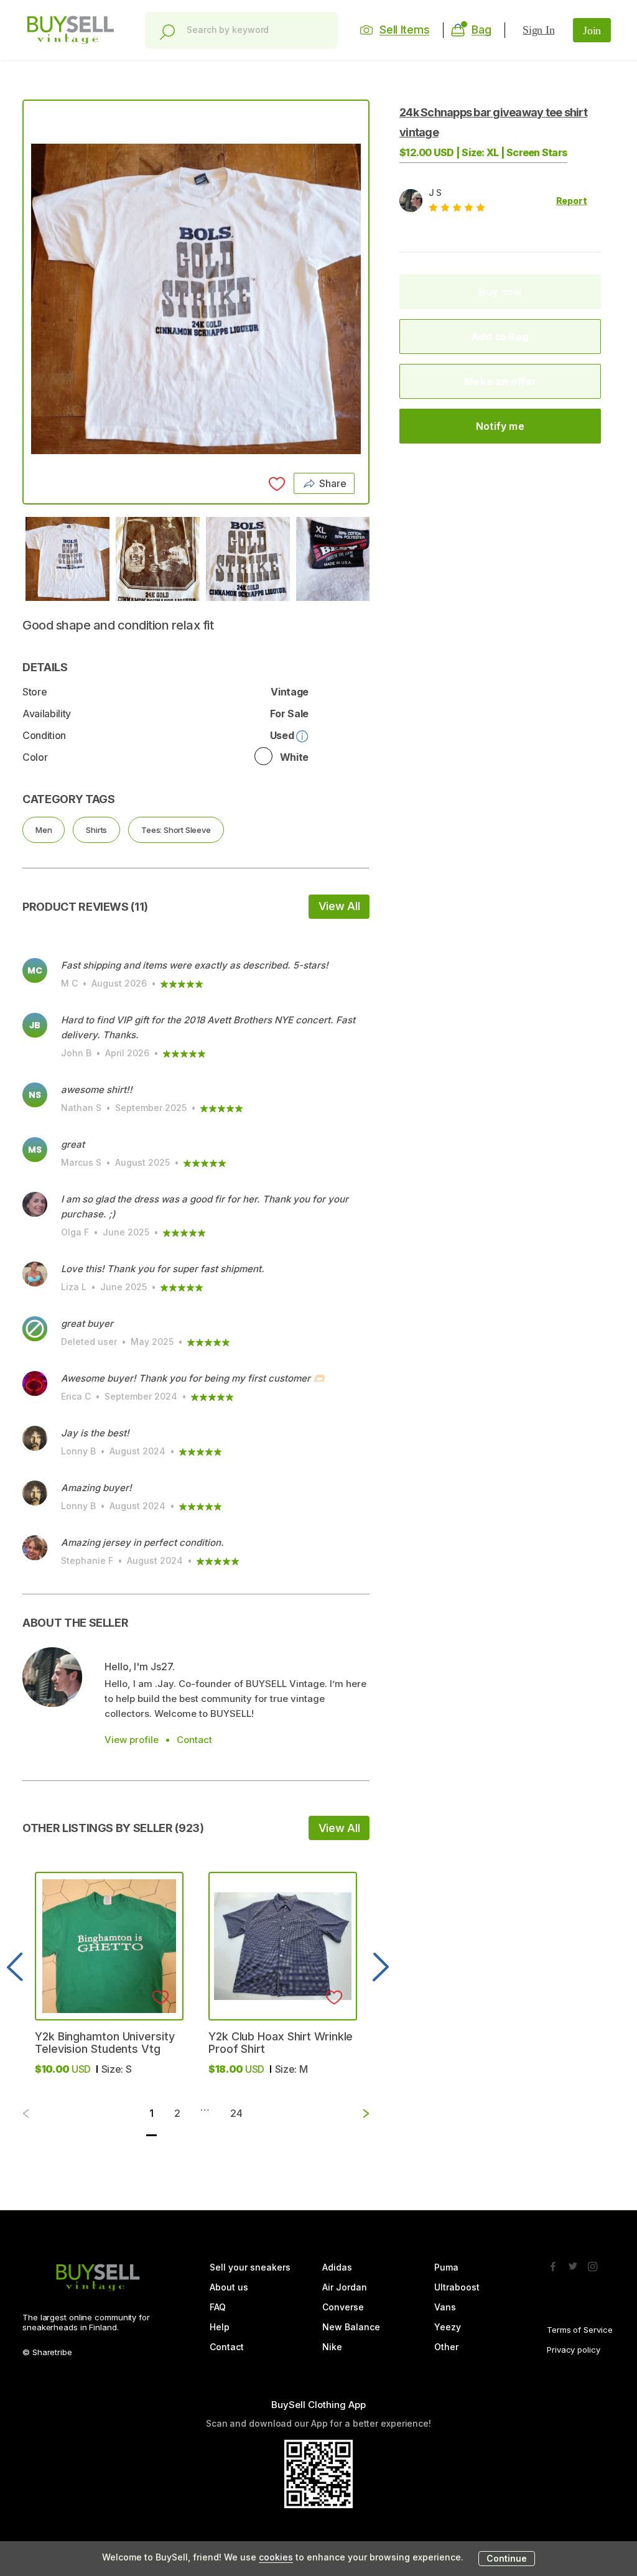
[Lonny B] (35, 1438)
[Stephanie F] (35, 1548)
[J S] (52, 1677)
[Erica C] (35, 1383)
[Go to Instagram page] (593, 2263)
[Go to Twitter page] (573, 2263)
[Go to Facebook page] (553, 2263)
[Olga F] (35, 1204)
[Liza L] (35, 1274)
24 (236, 2113)
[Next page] (356, 2113)
